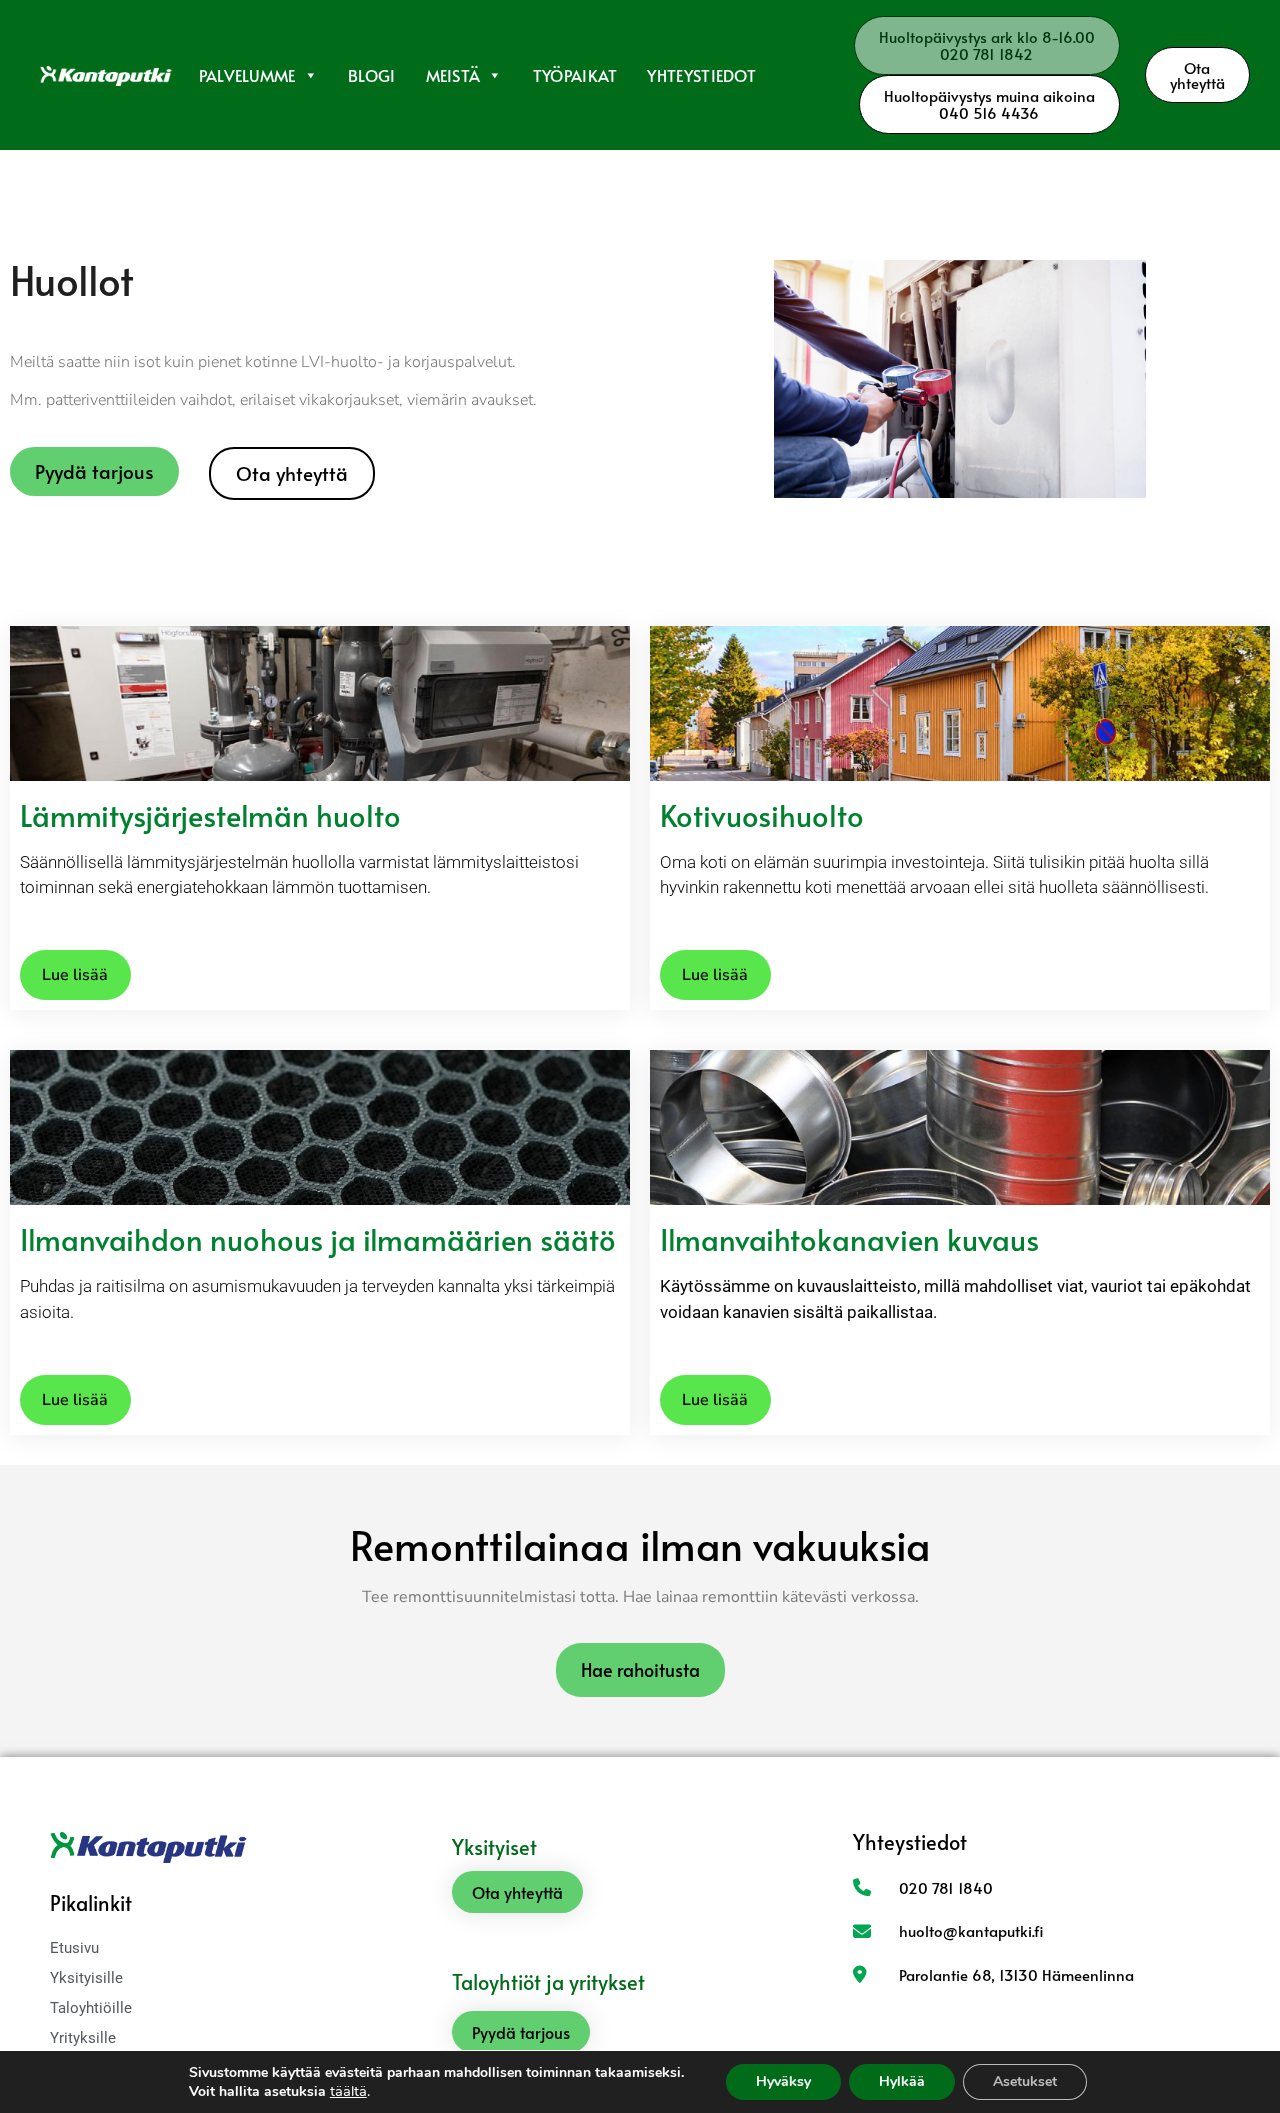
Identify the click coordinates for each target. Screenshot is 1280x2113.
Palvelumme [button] (247, 75)
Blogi (372, 75)
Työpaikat (575, 75)
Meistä (453, 75)
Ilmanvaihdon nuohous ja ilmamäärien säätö (318, 1239)
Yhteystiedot (701, 75)
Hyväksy (783, 2081)
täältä (348, 2091)
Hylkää (902, 2081)
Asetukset (1025, 2081)
